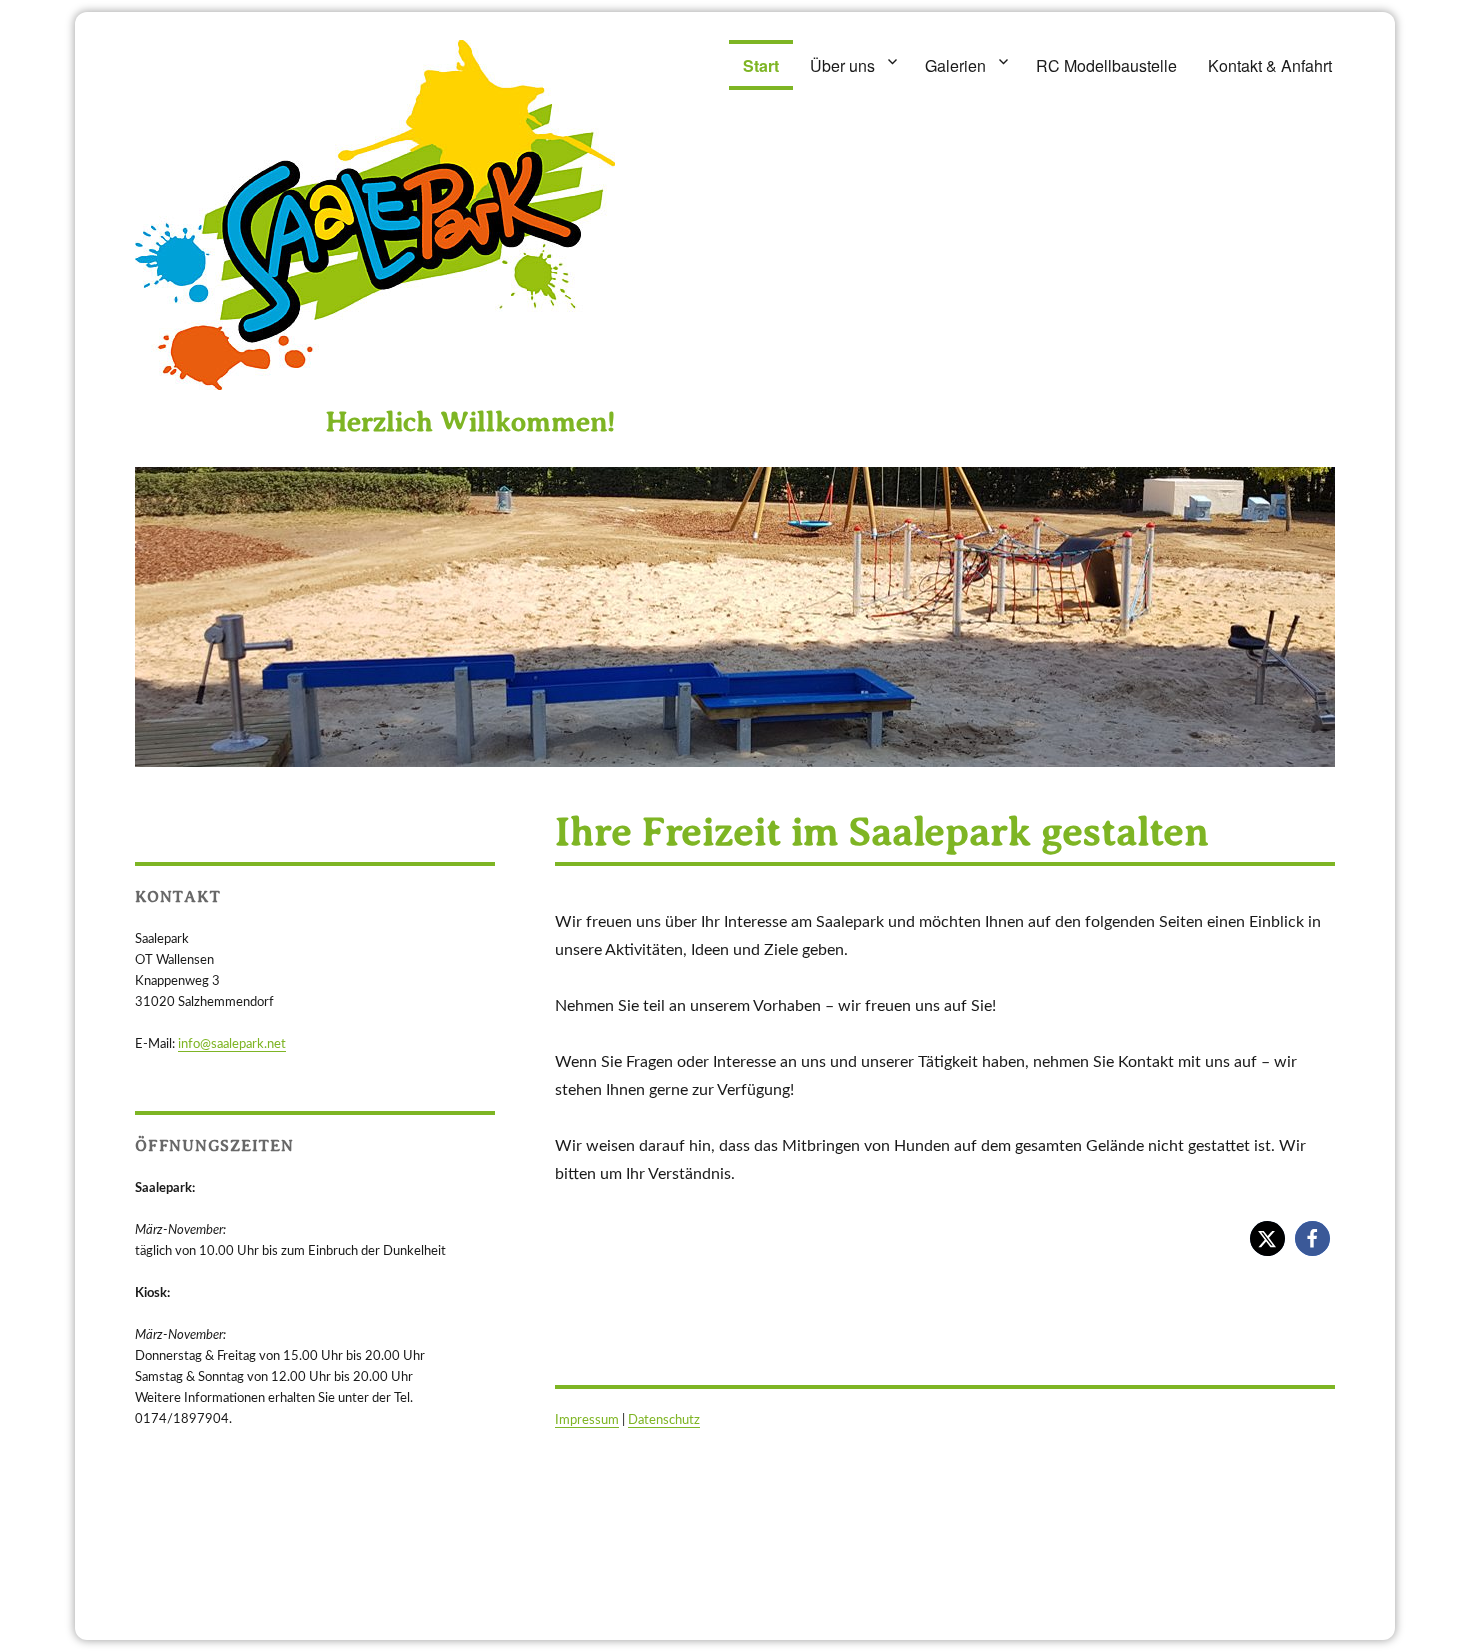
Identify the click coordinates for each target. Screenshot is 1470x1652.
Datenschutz (664, 1420)
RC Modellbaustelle (1106, 65)
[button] (1267, 1238)
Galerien (955, 65)
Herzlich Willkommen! (470, 421)
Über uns (842, 65)
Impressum (587, 1420)
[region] (735, 617)
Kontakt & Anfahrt (1270, 65)
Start (761, 65)
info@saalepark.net (232, 1044)
